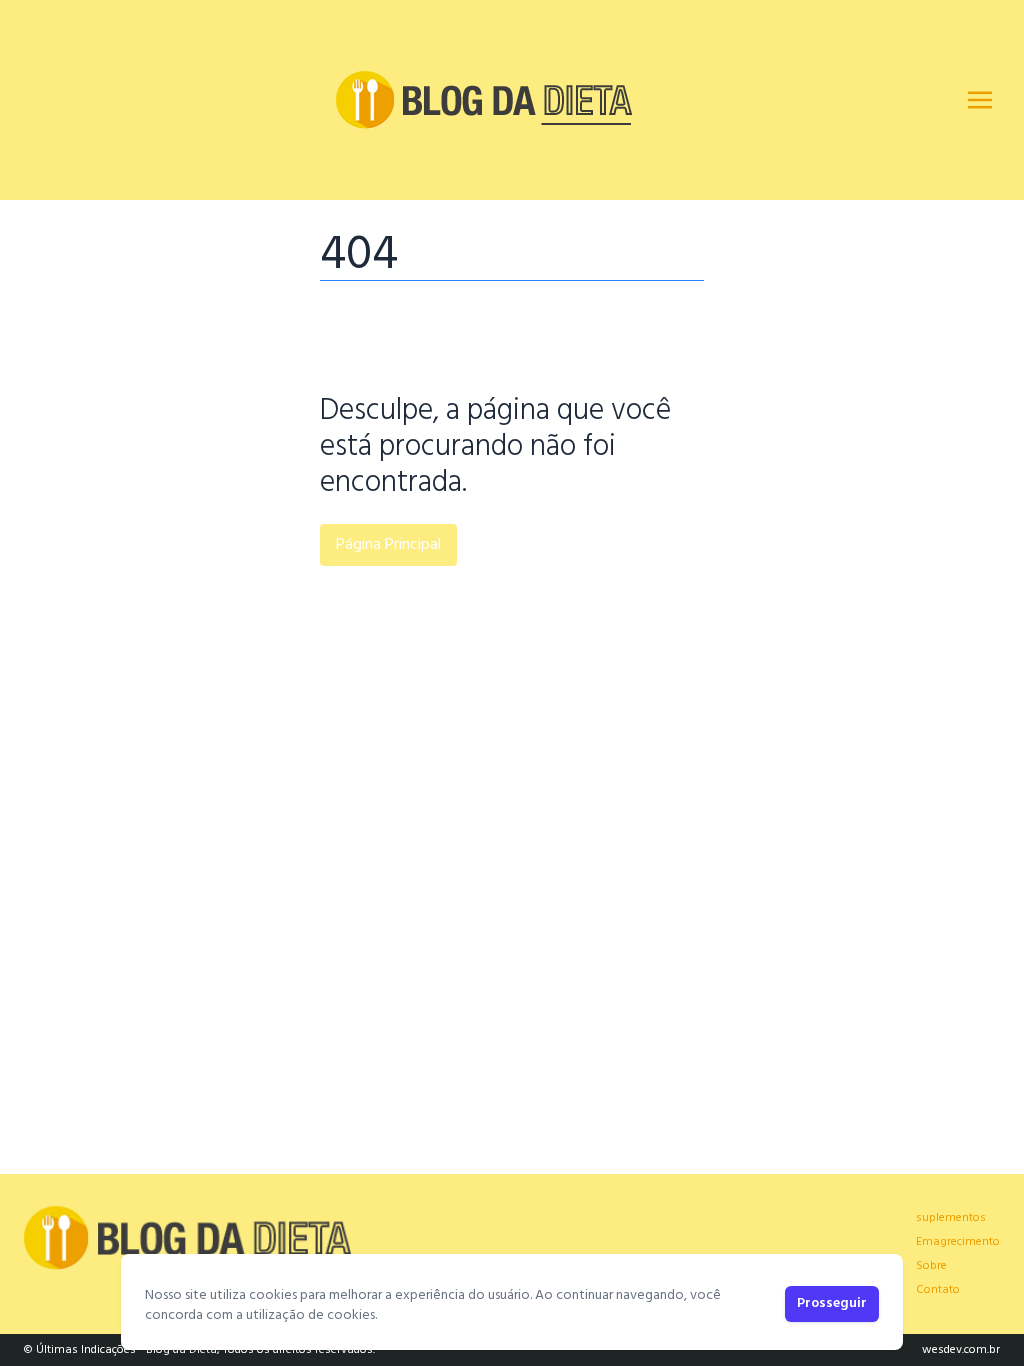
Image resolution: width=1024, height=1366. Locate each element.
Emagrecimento (958, 1242)
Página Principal (388, 545)
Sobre (931, 1266)
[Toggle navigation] (980, 100)
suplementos (951, 1218)
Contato (938, 1290)
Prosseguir (832, 1303)
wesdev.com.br (961, 1350)
